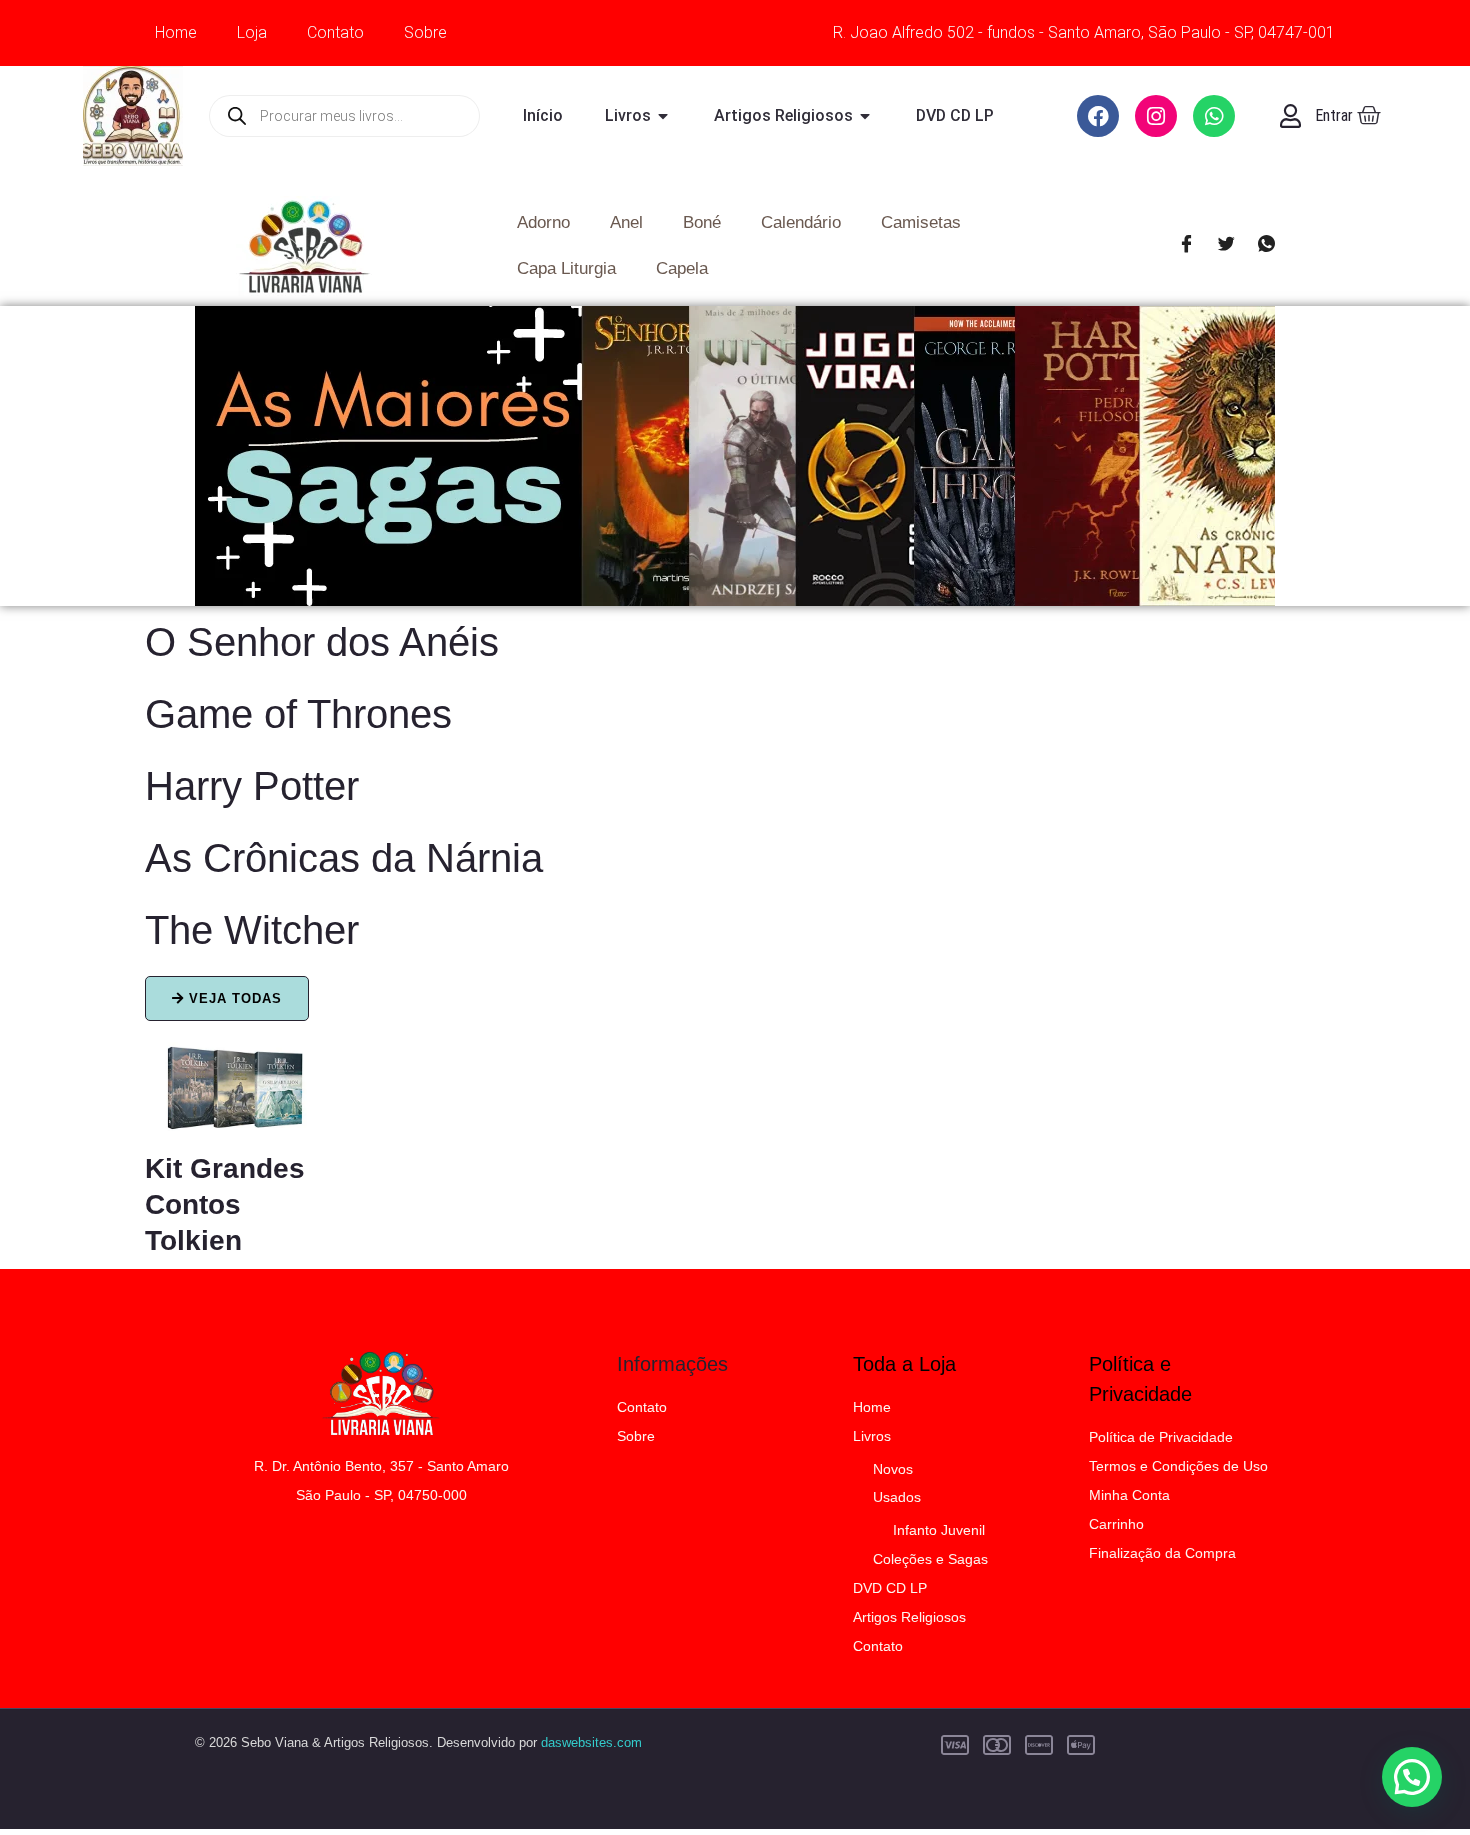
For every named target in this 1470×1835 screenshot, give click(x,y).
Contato (335, 32)
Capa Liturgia (566, 268)
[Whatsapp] (1266, 246)
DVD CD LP (890, 1588)
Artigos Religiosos (909, 1617)
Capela (682, 268)
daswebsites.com (591, 1742)
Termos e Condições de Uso (1178, 1466)
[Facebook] (1186, 246)
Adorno (543, 222)
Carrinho (1116, 1524)
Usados (897, 1497)
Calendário (801, 222)
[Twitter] (1226, 246)
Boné (702, 222)
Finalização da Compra (1162, 1553)
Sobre (425, 32)
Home (176, 32)
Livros (872, 1436)
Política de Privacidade (1161, 1437)
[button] (1412, 1777)
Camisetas (921, 222)
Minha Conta (1129, 1495)
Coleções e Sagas (930, 1559)
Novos (893, 1469)
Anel (626, 222)
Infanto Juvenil (939, 1530)
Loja (252, 32)
